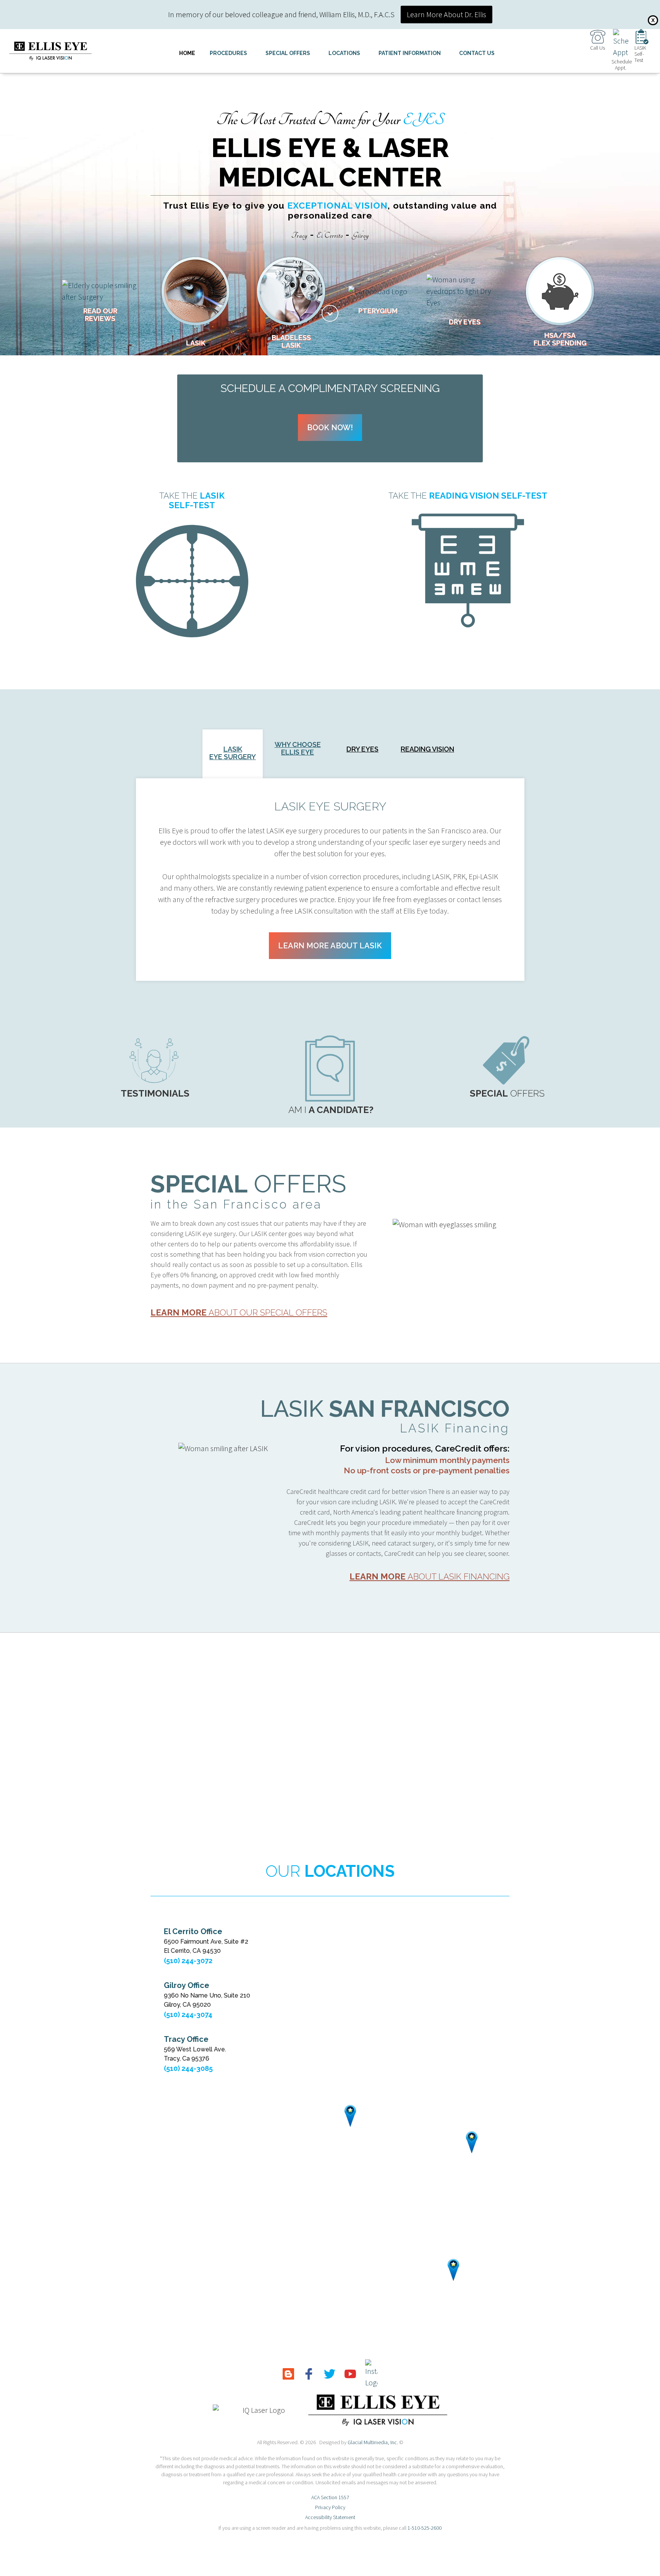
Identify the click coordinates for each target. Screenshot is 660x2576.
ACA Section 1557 (330, 2497)
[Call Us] (598, 36)
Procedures (228, 53)
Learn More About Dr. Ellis (446, 14)
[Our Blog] (288, 2373)
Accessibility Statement (330, 2517)
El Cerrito (330, 236)
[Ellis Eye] (50, 51)
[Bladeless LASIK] (291, 291)
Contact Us (477, 53)
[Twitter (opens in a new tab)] (330, 2373)
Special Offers (288, 53)
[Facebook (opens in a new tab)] (309, 2373)
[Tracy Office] (472, 2142)
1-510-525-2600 (425, 2528)
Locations (344, 53)
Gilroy (361, 236)
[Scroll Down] (330, 313)
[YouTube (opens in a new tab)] (350, 2373)
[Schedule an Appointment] (621, 43)
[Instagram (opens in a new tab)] (371, 2374)
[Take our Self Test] (642, 36)
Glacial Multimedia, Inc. (373, 2442)
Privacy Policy (330, 2507)
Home (187, 53)
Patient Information (410, 53)
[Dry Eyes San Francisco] (464, 291)
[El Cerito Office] (350, 2116)
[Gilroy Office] (453, 2270)
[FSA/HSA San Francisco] (560, 291)
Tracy (299, 236)
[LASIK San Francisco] (196, 291)
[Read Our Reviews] (100, 291)
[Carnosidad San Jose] (378, 291)
